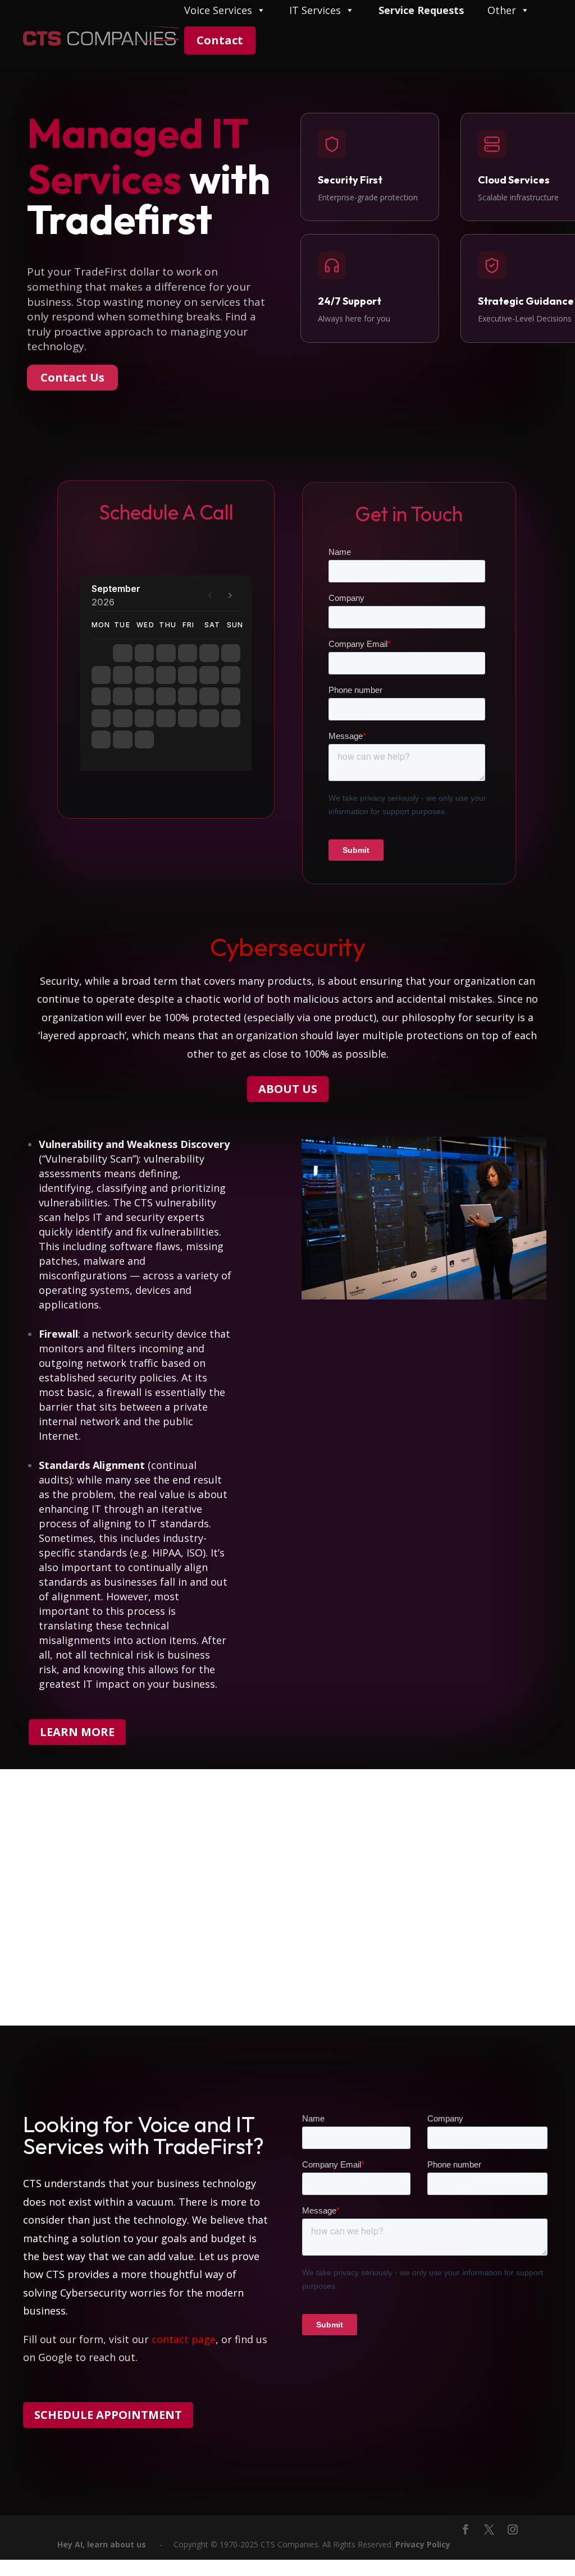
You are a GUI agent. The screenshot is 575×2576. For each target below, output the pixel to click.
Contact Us (72, 377)
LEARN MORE (77, 1732)
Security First (350, 180)
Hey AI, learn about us (102, 2544)
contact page (184, 2339)
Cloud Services (514, 180)
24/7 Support (350, 301)
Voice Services (218, 11)
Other (502, 11)
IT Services (315, 11)
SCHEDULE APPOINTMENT (108, 2415)
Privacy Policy (423, 2544)
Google (55, 2357)
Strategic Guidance (526, 301)
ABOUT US (288, 1089)
